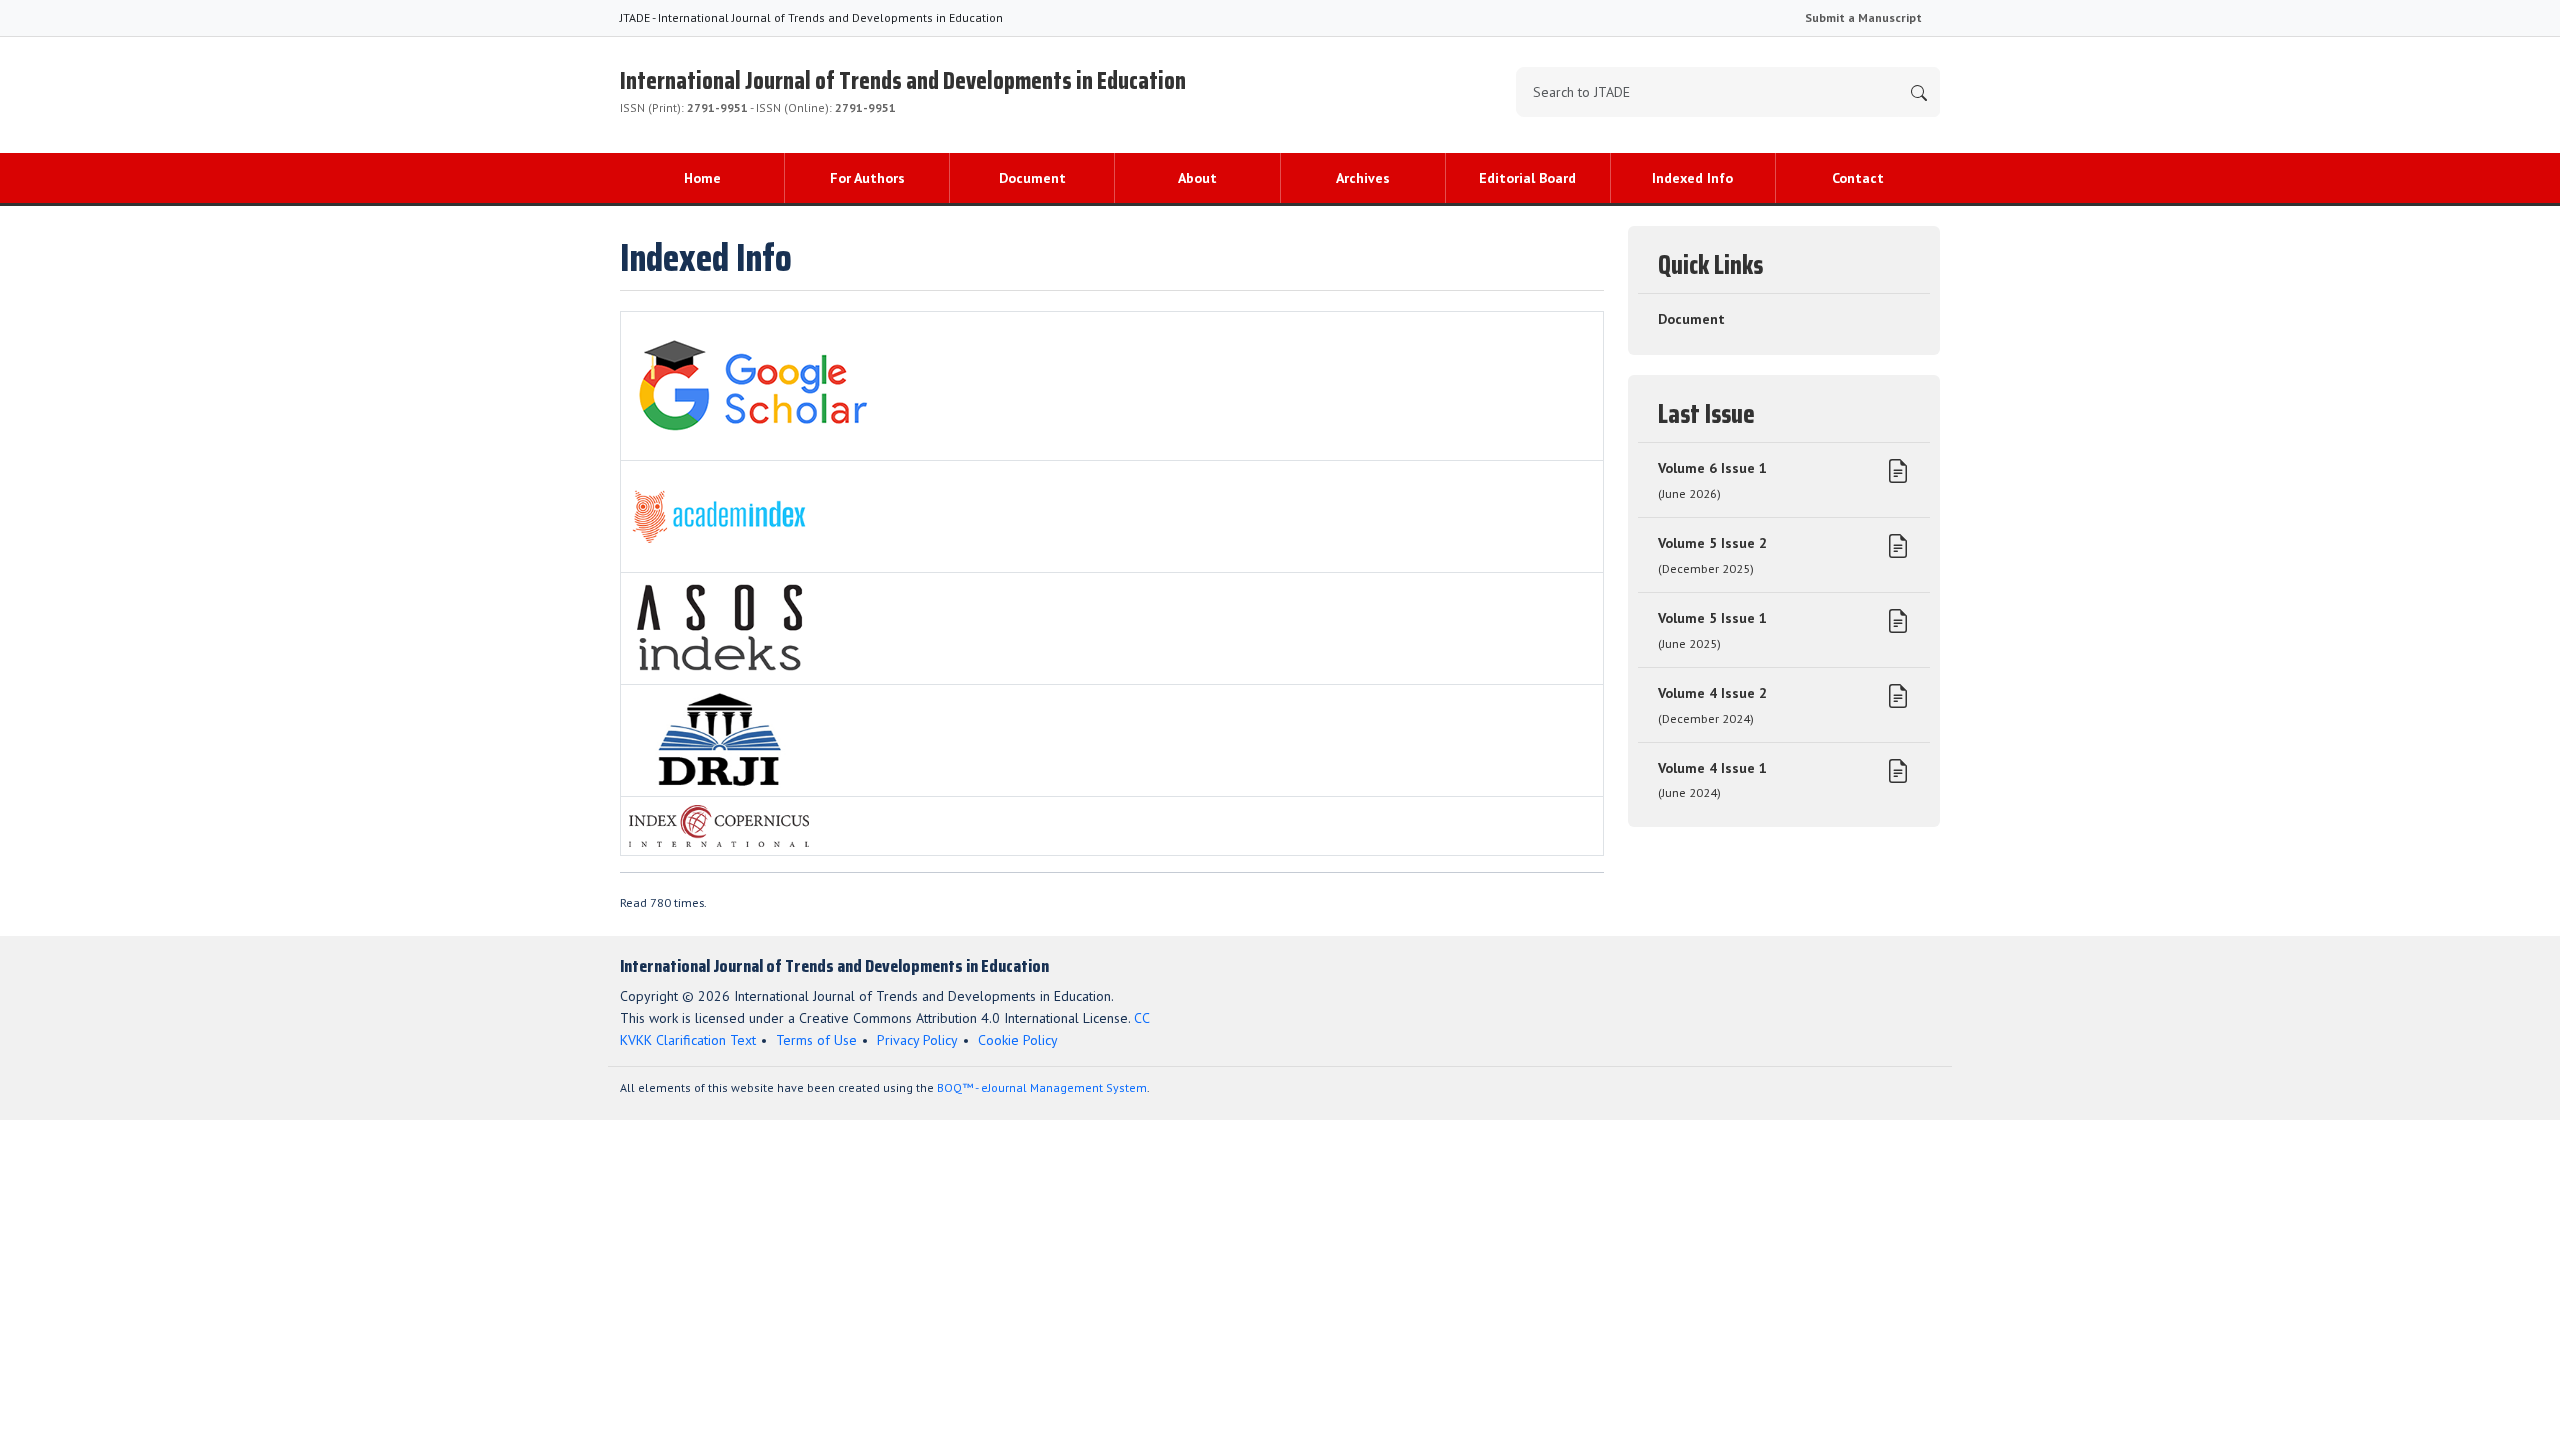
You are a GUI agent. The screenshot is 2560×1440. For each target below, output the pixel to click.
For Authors (867, 178)
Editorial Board (1527, 178)
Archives (1363, 178)
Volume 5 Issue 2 (1712, 555)
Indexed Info (1692, 178)
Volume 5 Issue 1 (1712, 630)
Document (1032, 178)
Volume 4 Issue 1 (1712, 780)
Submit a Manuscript (1863, 17)
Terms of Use (816, 1040)
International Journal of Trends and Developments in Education (903, 88)
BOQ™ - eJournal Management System (1042, 1087)
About (1197, 178)
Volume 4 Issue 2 (1712, 705)
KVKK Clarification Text (688, 1040)
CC (1142, 1018)
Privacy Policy (917, 1040)
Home (702, 178)
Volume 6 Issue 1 (1712, 480)
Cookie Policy (1018, 1040)
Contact (1858, 178)
